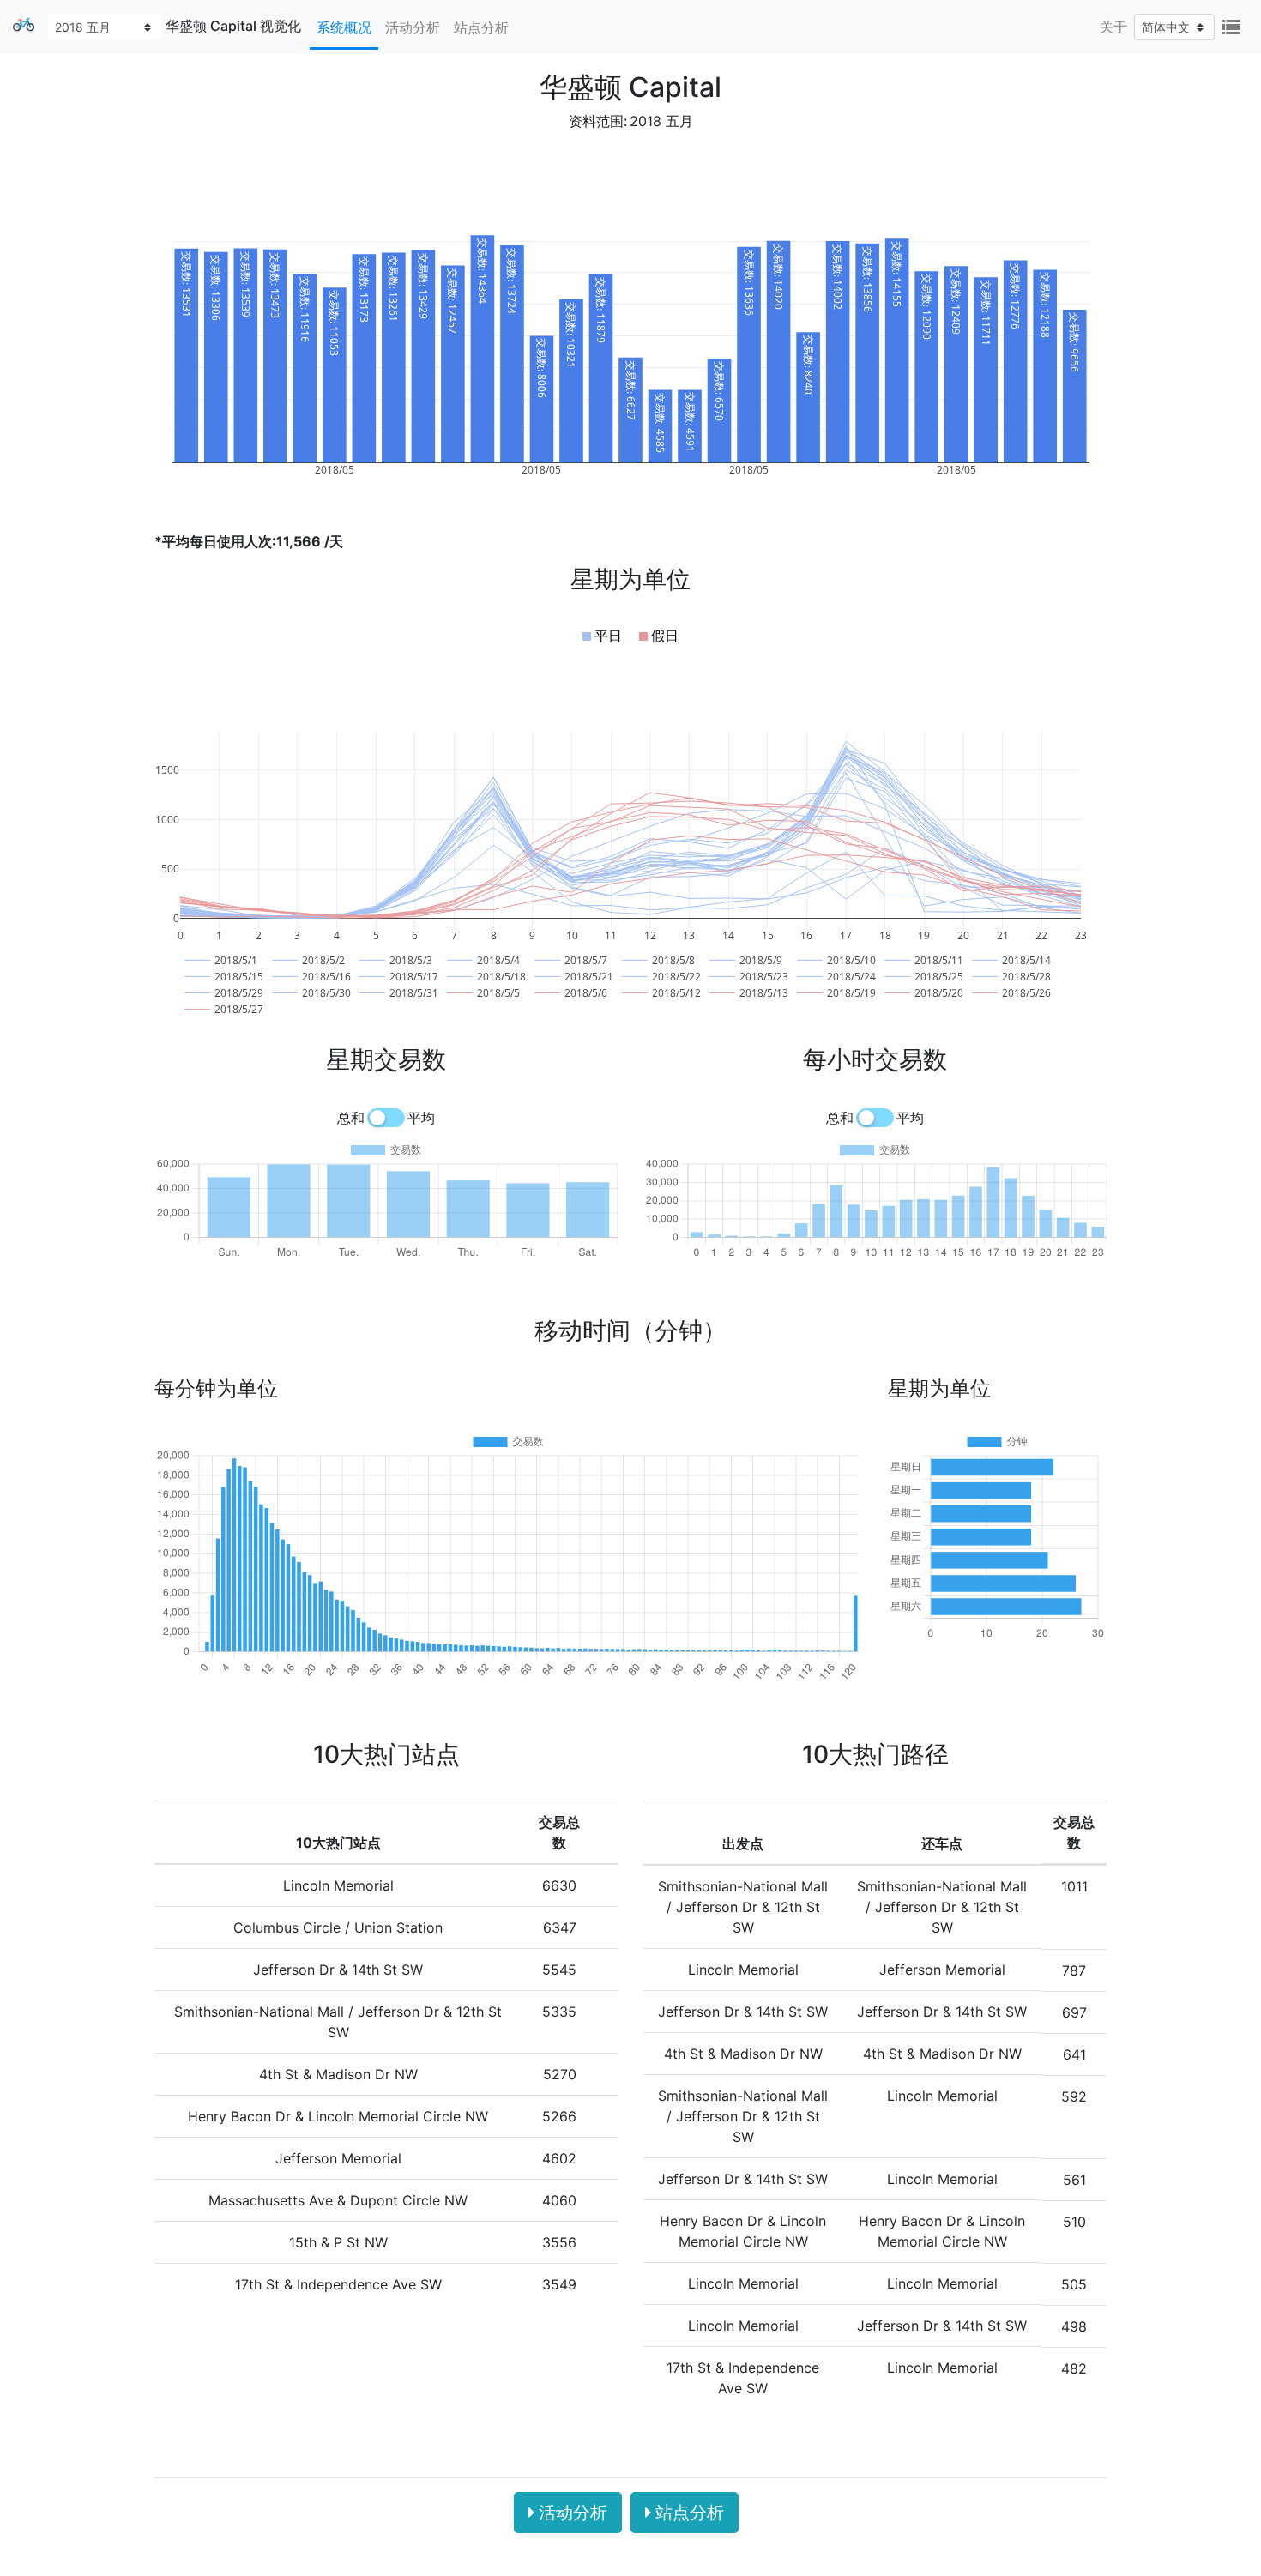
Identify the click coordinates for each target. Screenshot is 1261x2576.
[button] (602, 636)
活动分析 (413, 27)
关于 (1113, 27)
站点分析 (481, 27)
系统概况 (344, 27)
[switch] (386, 1118)
